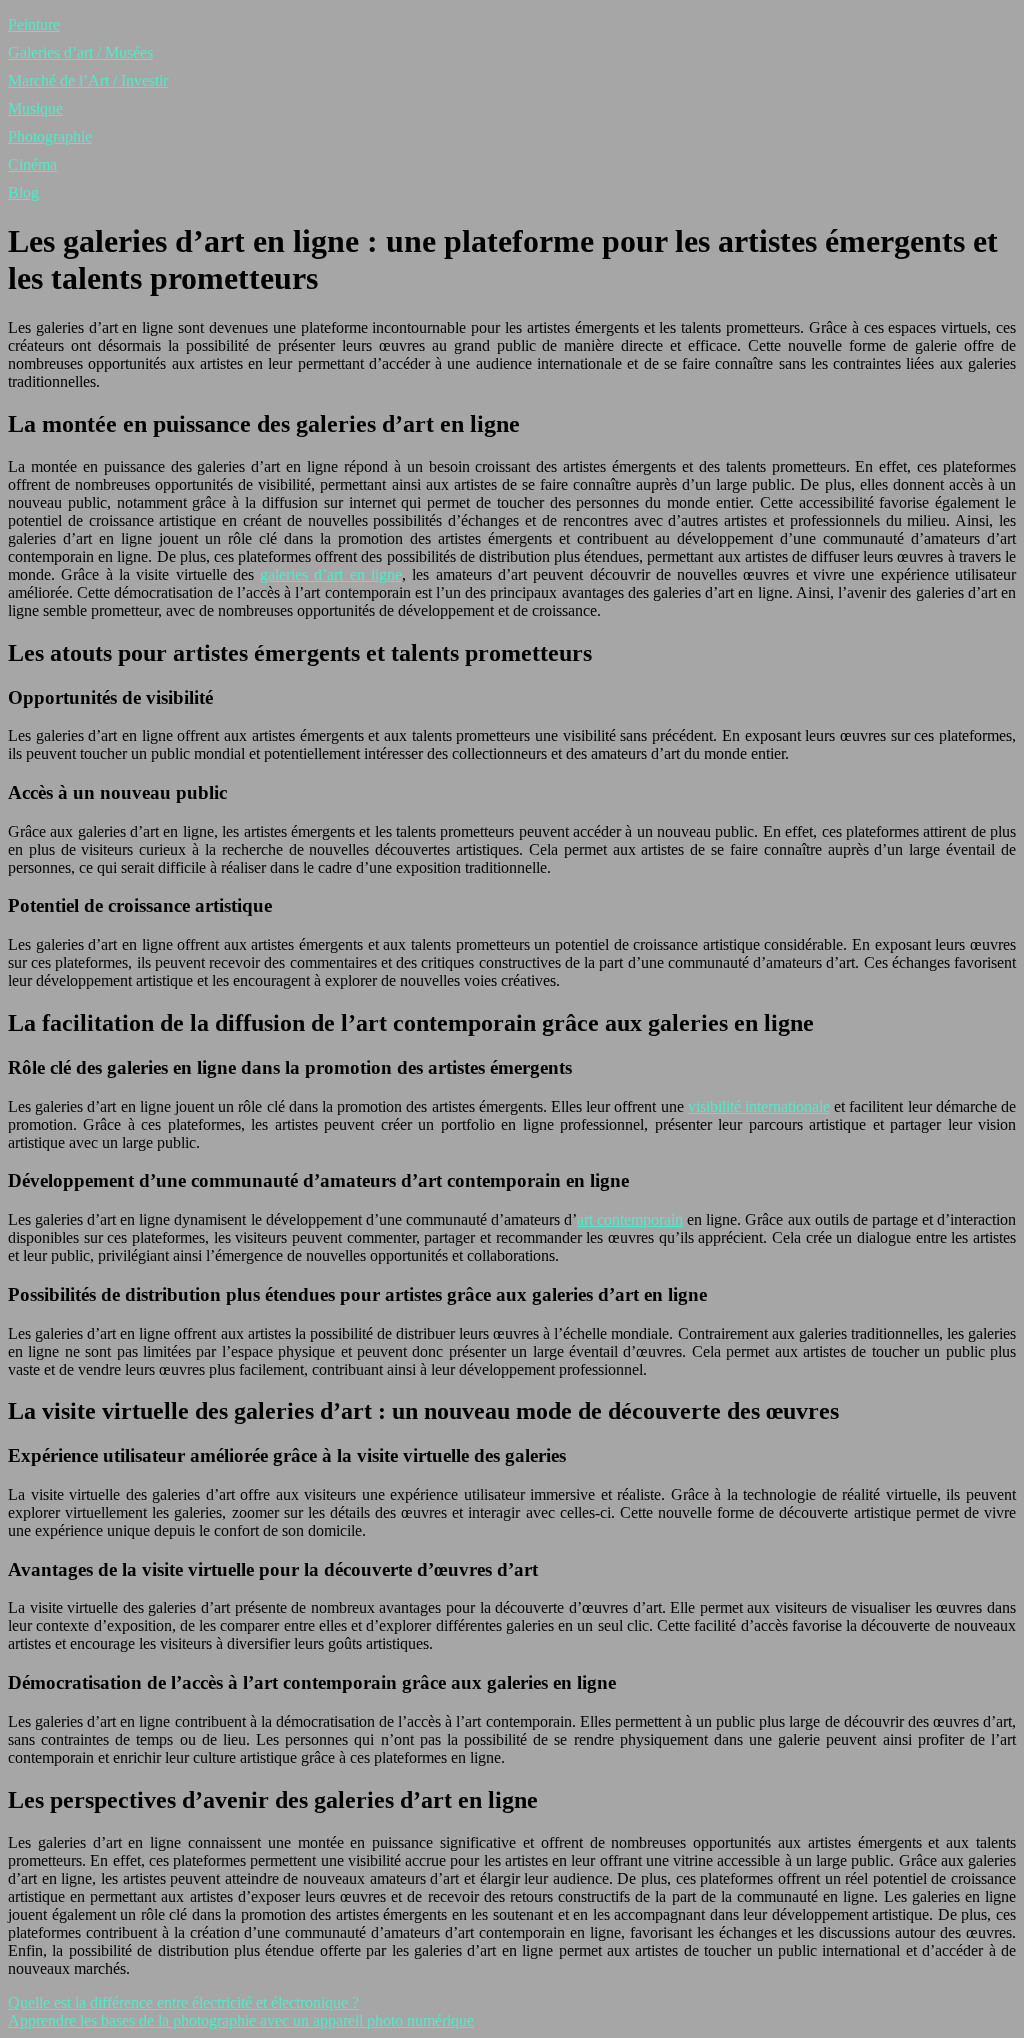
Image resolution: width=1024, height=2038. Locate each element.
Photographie (50, 136)
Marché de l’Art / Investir (88, 80)
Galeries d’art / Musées (80, 52)
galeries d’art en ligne (331, 574)
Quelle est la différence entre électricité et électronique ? (183, 2002)
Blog (23, 192)
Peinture (34, 24)
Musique (35, 108)
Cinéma (32, 164)
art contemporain (630, 1219)
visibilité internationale (759, 1106)
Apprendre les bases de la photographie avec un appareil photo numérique (241, 2020)
